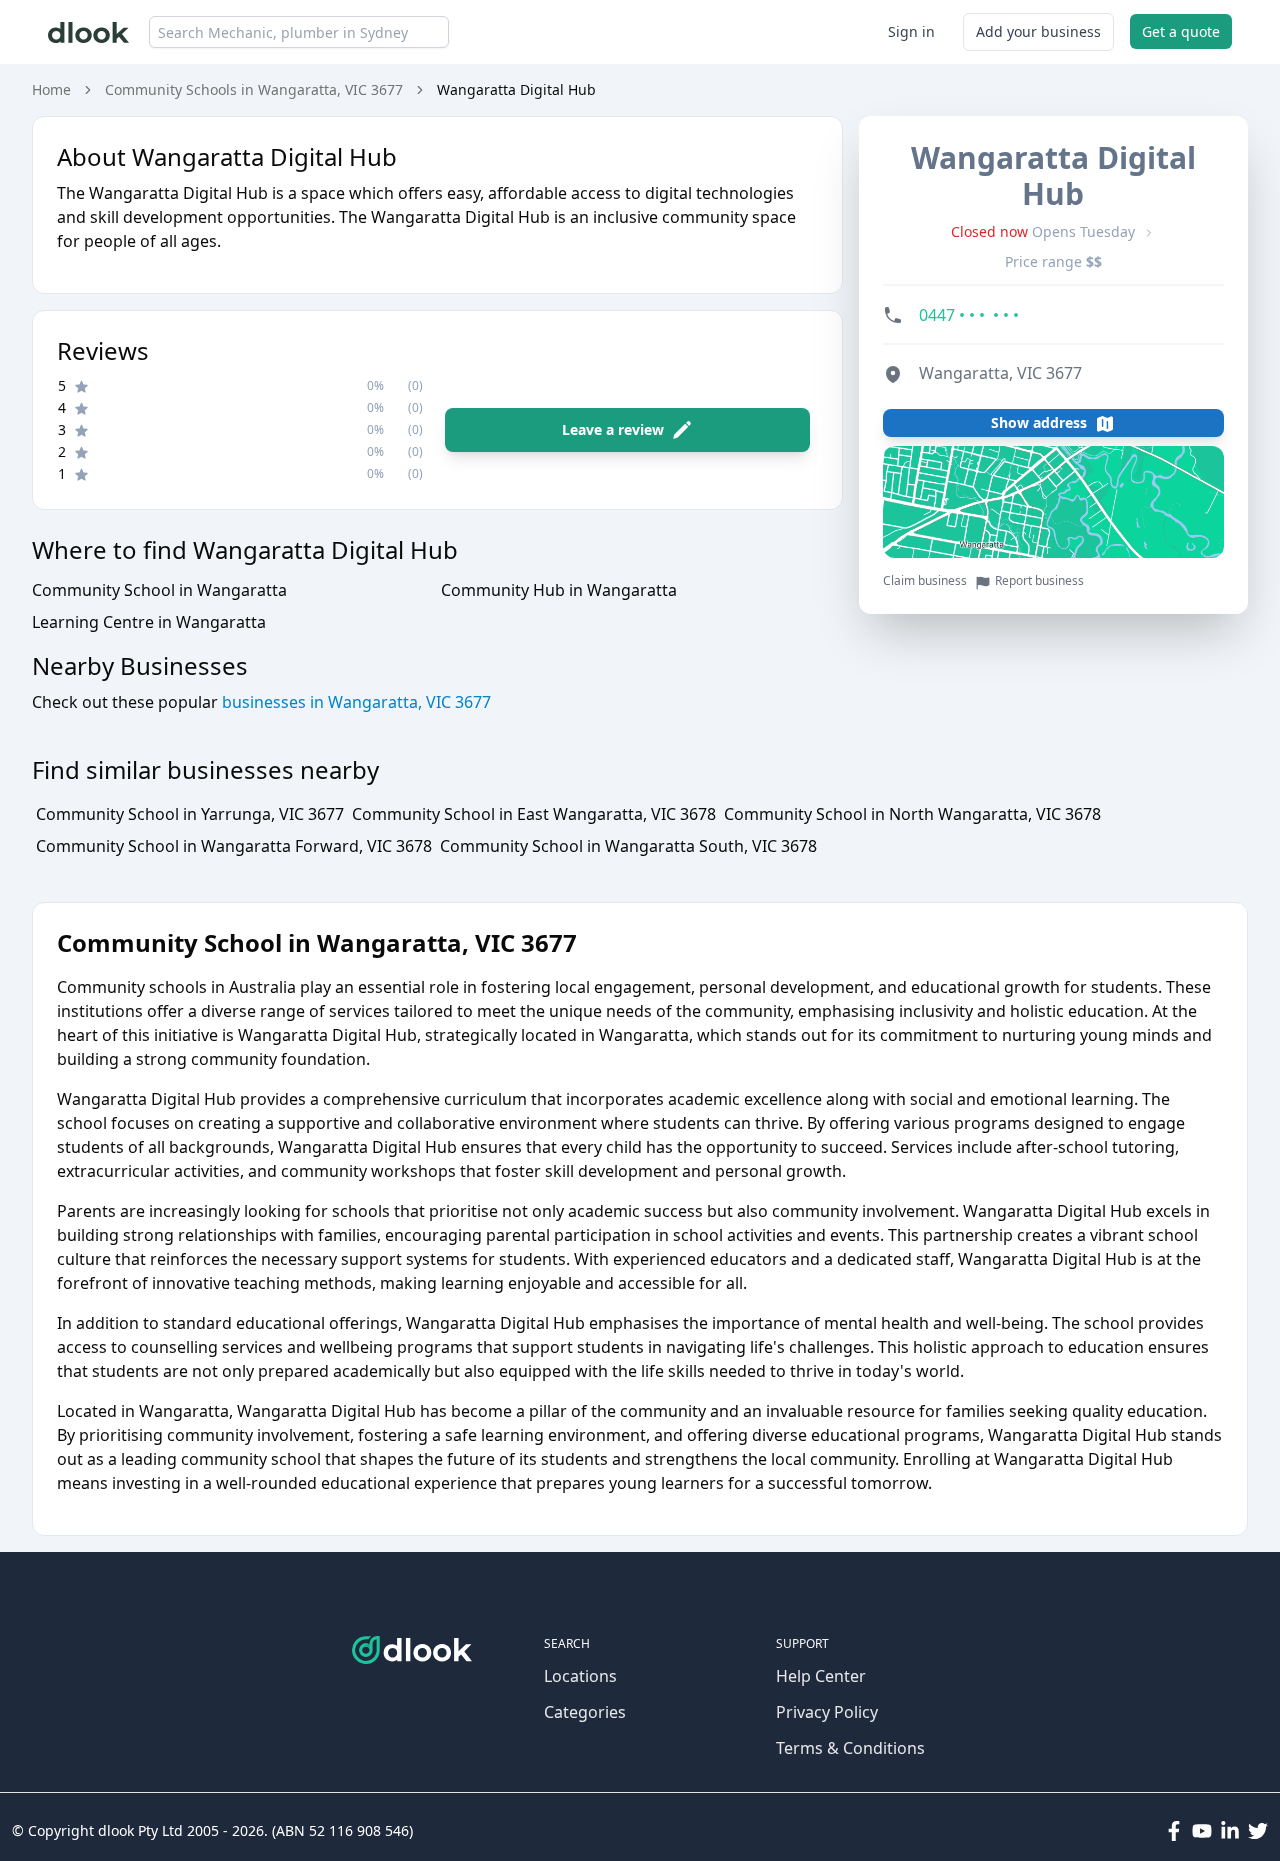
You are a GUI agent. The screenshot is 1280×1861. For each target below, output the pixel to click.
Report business (1039, 582)
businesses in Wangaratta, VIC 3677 (354, 702)
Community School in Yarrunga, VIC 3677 (190, 814)
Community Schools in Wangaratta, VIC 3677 (254, 89)
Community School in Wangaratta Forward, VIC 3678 (234, 846)
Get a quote (1181, 31)
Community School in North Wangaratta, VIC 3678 (912, 814)
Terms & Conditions (850, 1748)
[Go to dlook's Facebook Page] (1174, 1831)
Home (51, 89)
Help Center (821, 1676)
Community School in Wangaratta (159, 590)
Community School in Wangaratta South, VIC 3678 (628, 846)
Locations (580, 1676)
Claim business (925, 582)
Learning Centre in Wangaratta (149, 622)
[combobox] (299, 32)
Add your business (1038, 31)
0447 (969, 316)
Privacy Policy (827, 1712)
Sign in (911, 31)
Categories (585, 1712)
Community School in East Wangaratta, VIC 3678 (534, 814)
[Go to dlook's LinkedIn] (1230, 1831)
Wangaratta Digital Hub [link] (516, 89)
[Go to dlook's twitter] (1258, 1831)
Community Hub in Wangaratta (559, 590)
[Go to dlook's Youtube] (1202, 1831)
